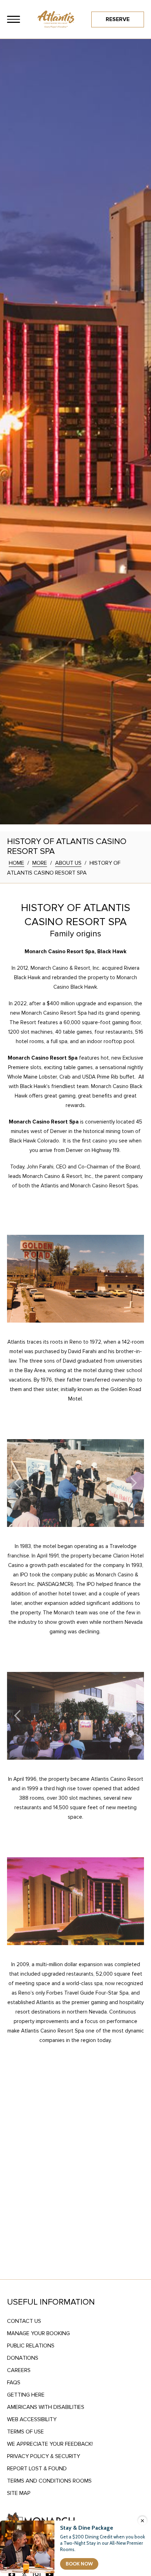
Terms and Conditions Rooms (49, 2481)
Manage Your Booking (38, 2333)
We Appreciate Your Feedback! (50, 2444)
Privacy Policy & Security (44, 2456)
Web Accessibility (32, 2419)
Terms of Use (25, 2432)
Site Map (19, 2493)
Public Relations (31, 2346)
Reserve (118, 19)
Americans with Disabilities (46, 2407)
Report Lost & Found (37, 2469)
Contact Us (24, 2321)
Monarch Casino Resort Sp (41, 1058)
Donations (23, 2358)
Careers (19, 2370)
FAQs (14, 2383)
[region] (14, 19)
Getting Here (26, 2395)
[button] (17, 1484)
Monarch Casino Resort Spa (44, 1122)
